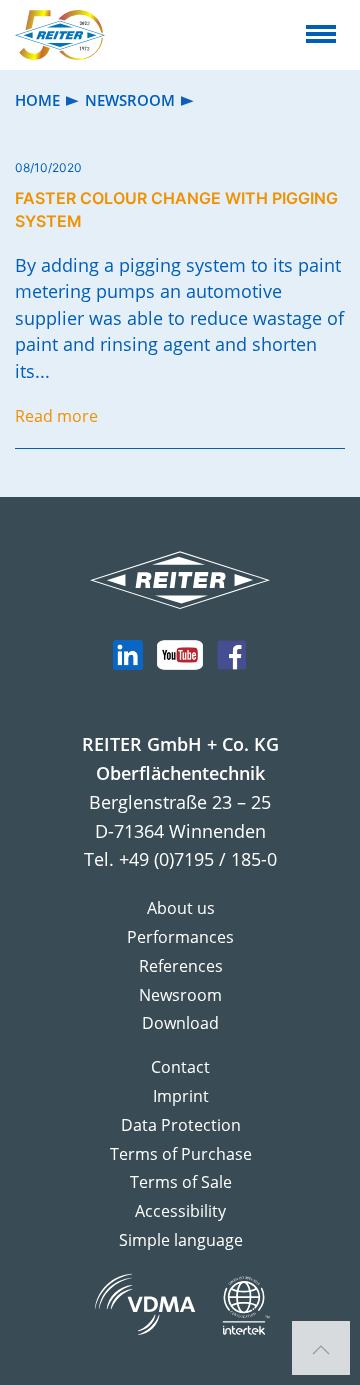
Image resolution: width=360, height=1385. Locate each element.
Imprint (181, 1096)
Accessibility (180, 1211)
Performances (180, 937)
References (181, 966)
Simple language (181, 1240)
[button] (321, 1350)
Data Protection (181, 1125)
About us (181, 908)
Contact (180, 1067)
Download (180, 1023)
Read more (56, 416)
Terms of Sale (181, 1182)
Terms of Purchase (181, 1154)
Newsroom (180, 995)
